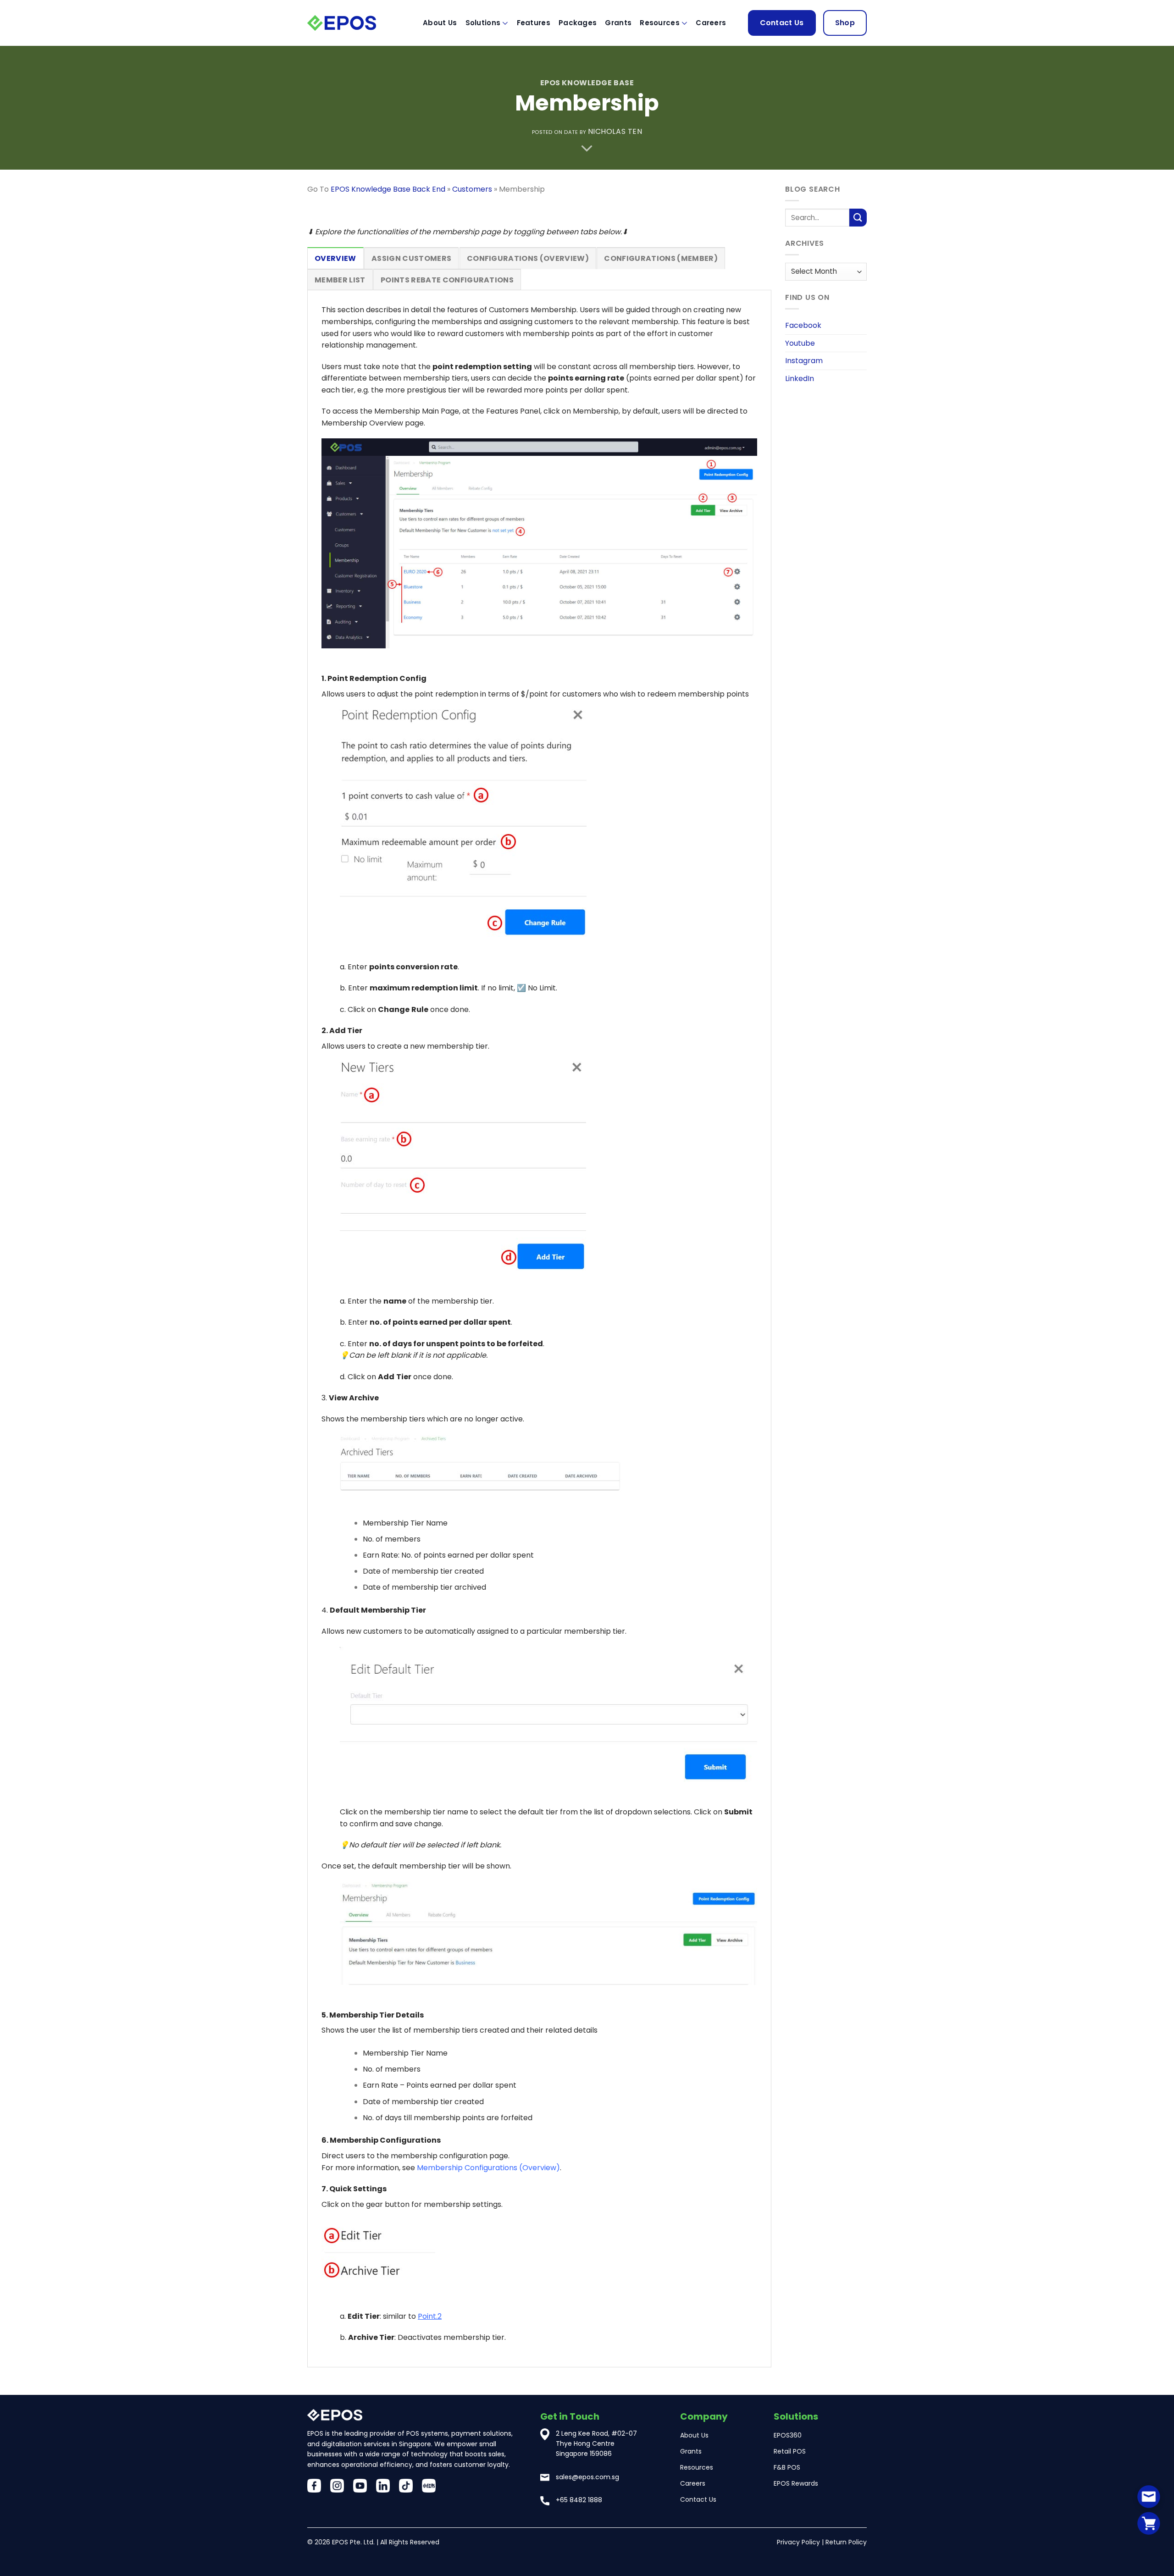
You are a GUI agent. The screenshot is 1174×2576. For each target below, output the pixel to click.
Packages (578, 23)
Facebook (803, 325)
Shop (845, 23)
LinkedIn (800, 379)
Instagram (804, 361)
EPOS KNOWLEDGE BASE (587, 83)
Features (534, 23)
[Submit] (858, 218)
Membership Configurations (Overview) (488, 2168)
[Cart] (1149, 2523)
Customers (472, 189)
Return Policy (846, 2542)
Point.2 (430, 2316)
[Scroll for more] (587, 149)
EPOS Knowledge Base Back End (388, 189)
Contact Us (782, 23)
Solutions (483, 23)
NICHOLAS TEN (615, 131)
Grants (618, 23)
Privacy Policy (798, 2542)
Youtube (800, 343)
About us (440, 23)
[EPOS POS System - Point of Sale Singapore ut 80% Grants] (353, 23)
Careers (711, 23)
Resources (660, 23)
